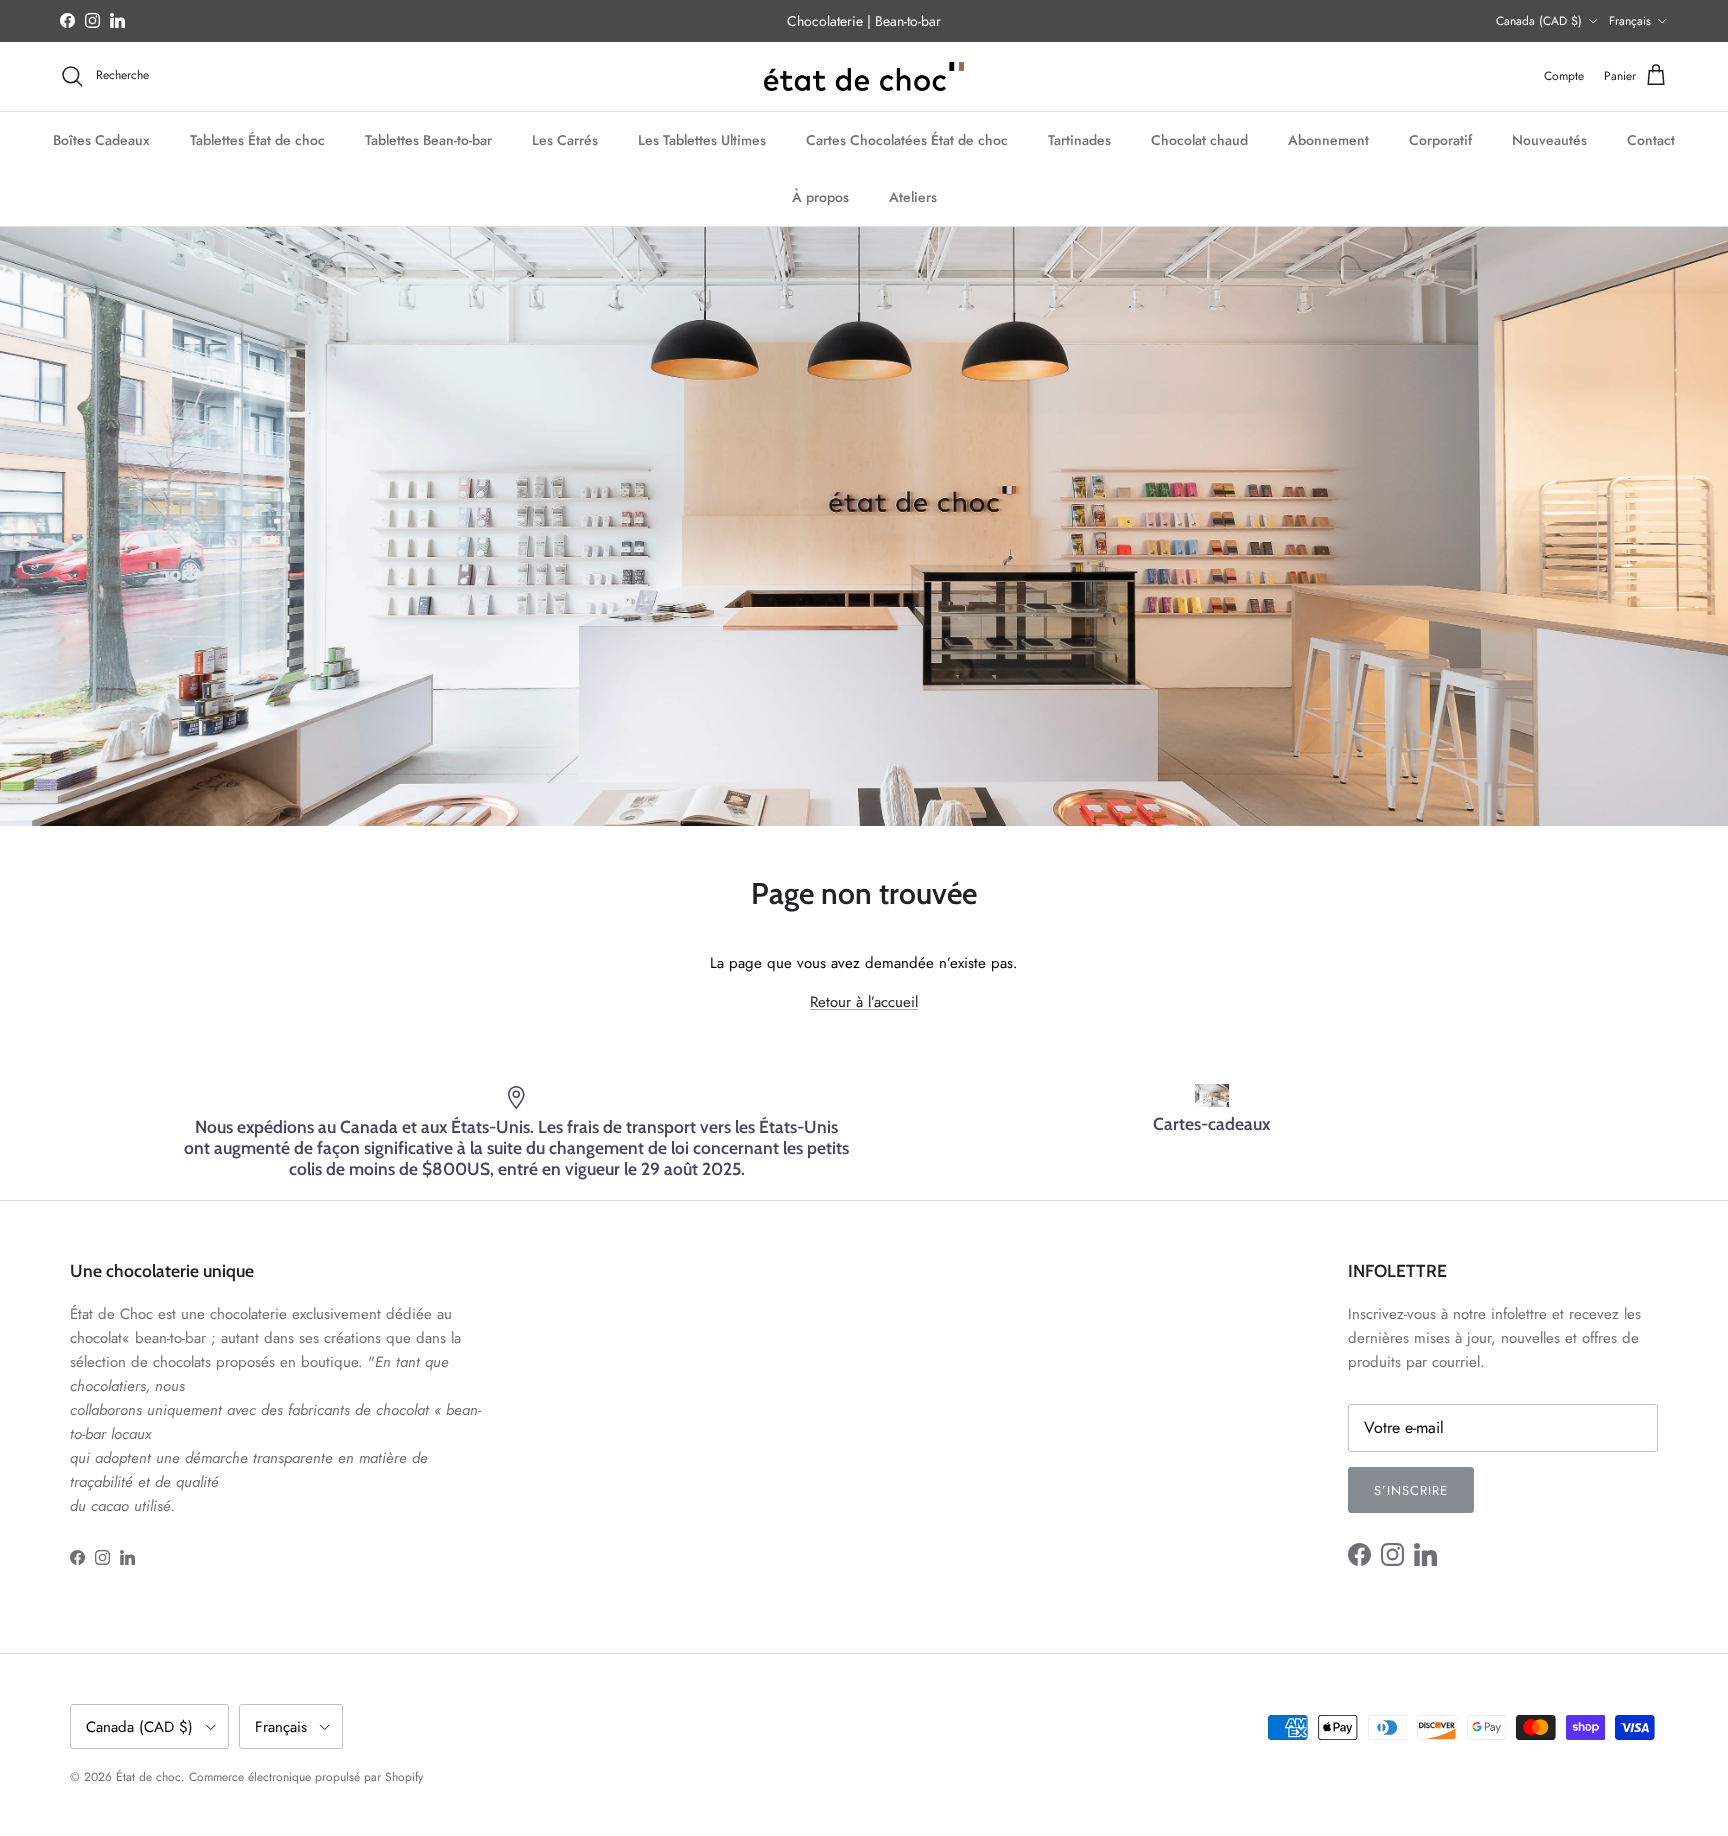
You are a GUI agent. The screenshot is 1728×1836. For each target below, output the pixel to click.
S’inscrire (1411, 1490)
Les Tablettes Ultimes (702, 139)
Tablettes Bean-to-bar (428, 139)
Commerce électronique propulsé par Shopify (306, 1777)
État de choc (148, 1777)
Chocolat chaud (1199, 139)
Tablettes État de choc (257, 139)
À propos (820, 196)
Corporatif (1440, 139)
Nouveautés (1549, 139)
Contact (1651, 139)
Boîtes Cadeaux (101, 139)
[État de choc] (864, 76)
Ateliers (913, 196)
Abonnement (1328, 139)
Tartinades (1079, 139)
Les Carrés (565, 139)
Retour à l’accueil (864, 1002)
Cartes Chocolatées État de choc (907, 139)
